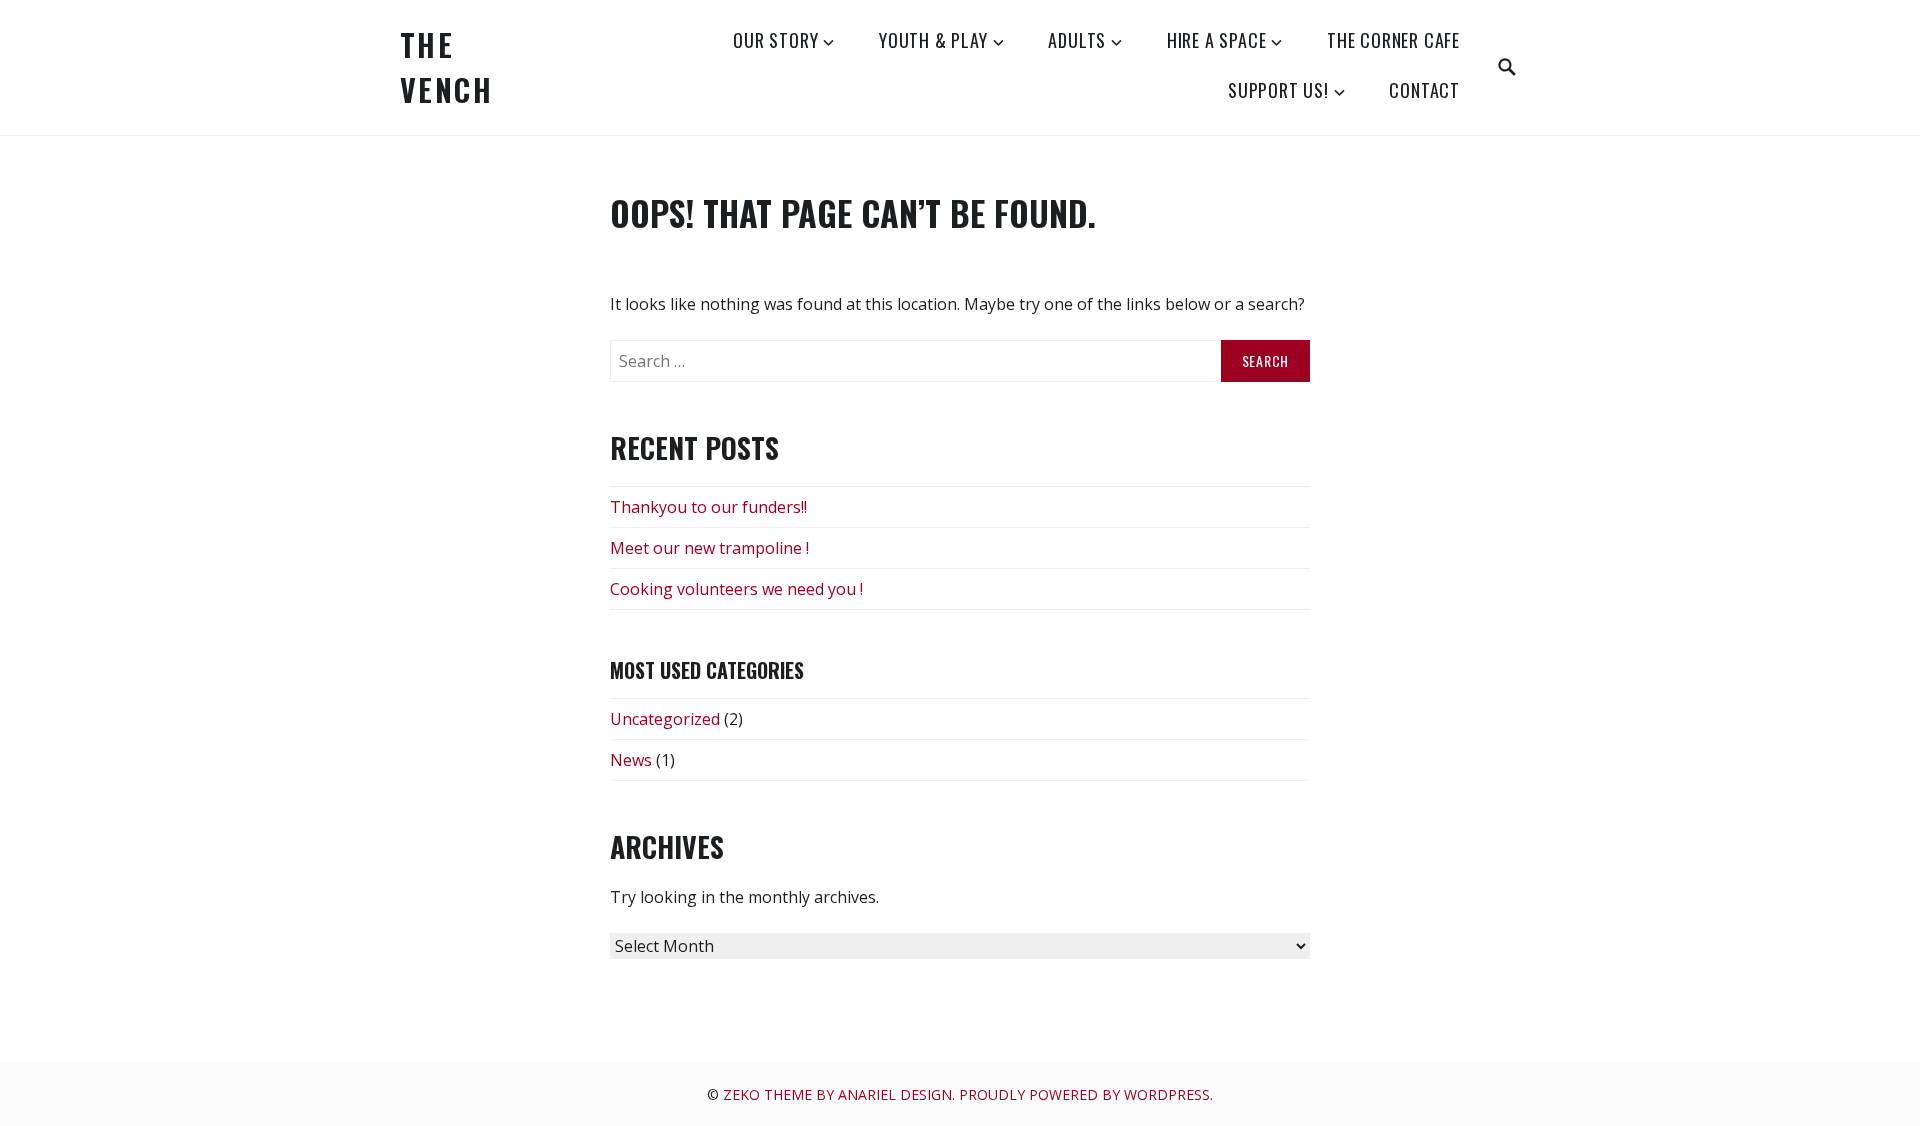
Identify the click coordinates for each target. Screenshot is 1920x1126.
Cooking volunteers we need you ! (736, 589)
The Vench (446, 67)
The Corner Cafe (1393, 40)
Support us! (1278, 90)
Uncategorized (665, 719)
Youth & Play (933, 40)
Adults (1077, 40)
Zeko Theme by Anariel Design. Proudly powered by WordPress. (968, 1094)
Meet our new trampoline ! (709, 548)
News (631, 760)
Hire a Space (1217, 40)
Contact (1424, 90)
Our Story (775, 40)
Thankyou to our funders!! (708, 507)
